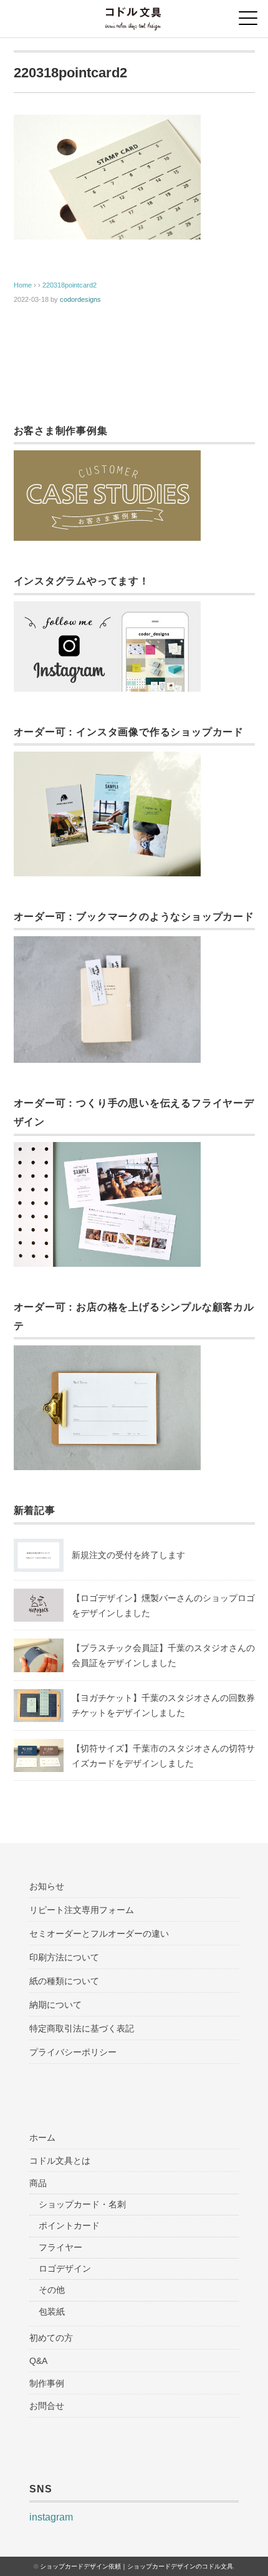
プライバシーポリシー (73, 2052)
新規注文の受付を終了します (128, 1555)
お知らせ (47, 1886)
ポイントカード (69, 2225)
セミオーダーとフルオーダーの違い (99, 1934)
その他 (52, 2290)
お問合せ (47, 2406)
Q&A (38, 2361)
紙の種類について (64, 1981)
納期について (55, 2005)
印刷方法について (64, 1957)
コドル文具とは (60, 2161)
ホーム (42, 2138)
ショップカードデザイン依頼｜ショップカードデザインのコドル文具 (136, 2566)
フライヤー (60, 2247)
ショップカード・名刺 (82, 2204)
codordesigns (80, 299)
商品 (38, 2183)
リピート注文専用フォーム (82, 1910)
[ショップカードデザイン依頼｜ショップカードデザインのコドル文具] (134, 15)
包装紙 (52, 2312)
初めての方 (51, 2338)
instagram (51, 2517)
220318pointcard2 (69, 285)
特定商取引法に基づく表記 (82, 2028)
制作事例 (47, 2383)
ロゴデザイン (65, 2269)
